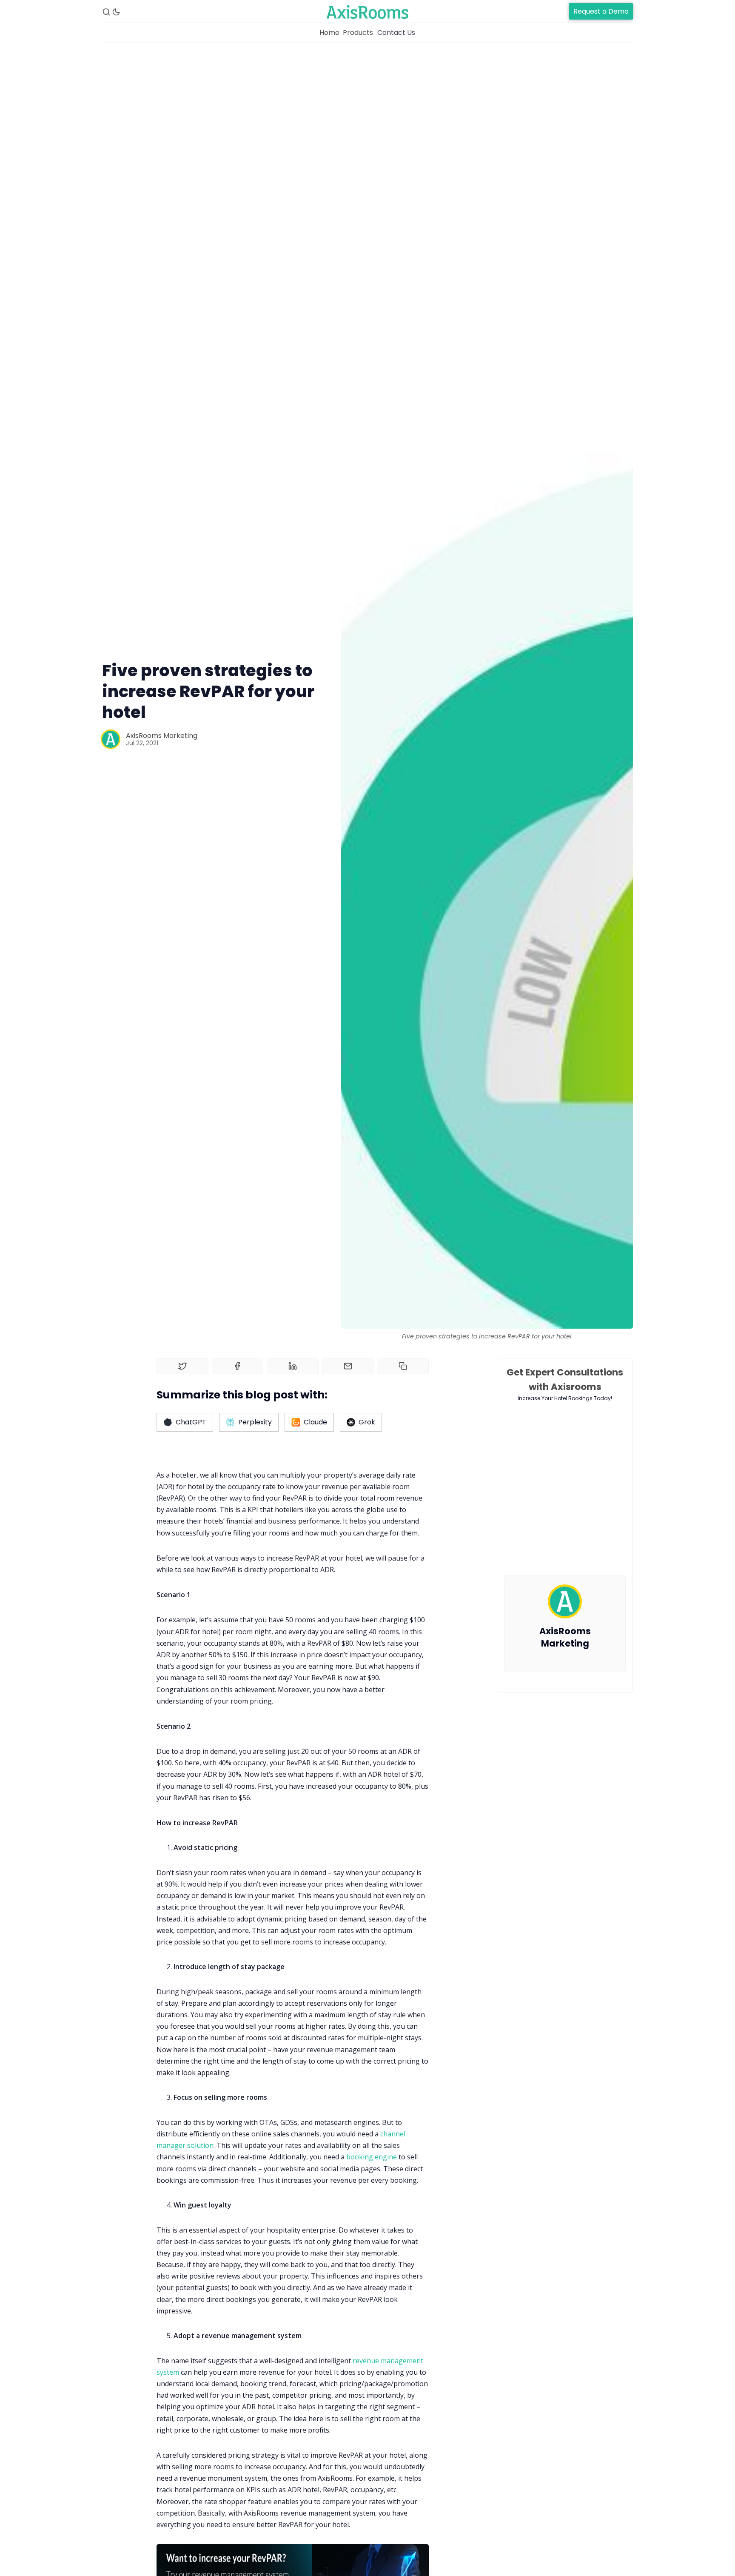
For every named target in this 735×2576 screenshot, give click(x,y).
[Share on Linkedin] (293, 1366)
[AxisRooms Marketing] (111, 739)
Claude (315, 1422)
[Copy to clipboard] (403, 1366)
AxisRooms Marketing (162, 736)
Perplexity (255, 1422)
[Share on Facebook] (238, 1366)
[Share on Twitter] (182, 1366)
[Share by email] (348, 1366)
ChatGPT (191, 1422)
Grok (367, 1422)
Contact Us (396, 33)
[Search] (106, 12)
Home (329, 33)
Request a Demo (601, 11)
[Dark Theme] (116, 12)
